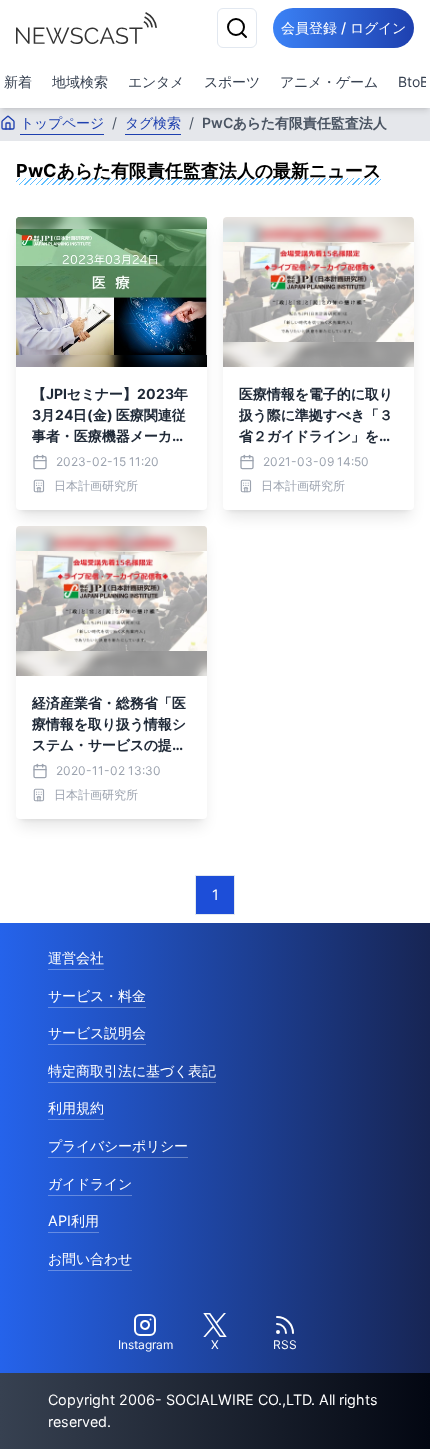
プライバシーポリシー (118, 1145)
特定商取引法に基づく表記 (132, 1070)
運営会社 (76, 957)
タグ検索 (153, 122)
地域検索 (80, 81)
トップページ (62, 122)
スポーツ (232, 81)
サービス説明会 (97, 1032)
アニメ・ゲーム (329, 81)
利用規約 (76, 1107)
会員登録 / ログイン (343, 27)
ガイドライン (90, 1183)
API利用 (73, 1220)
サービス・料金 (97, 995)
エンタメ (156, 81)
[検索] (237, 28)
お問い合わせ (90, 1258)
